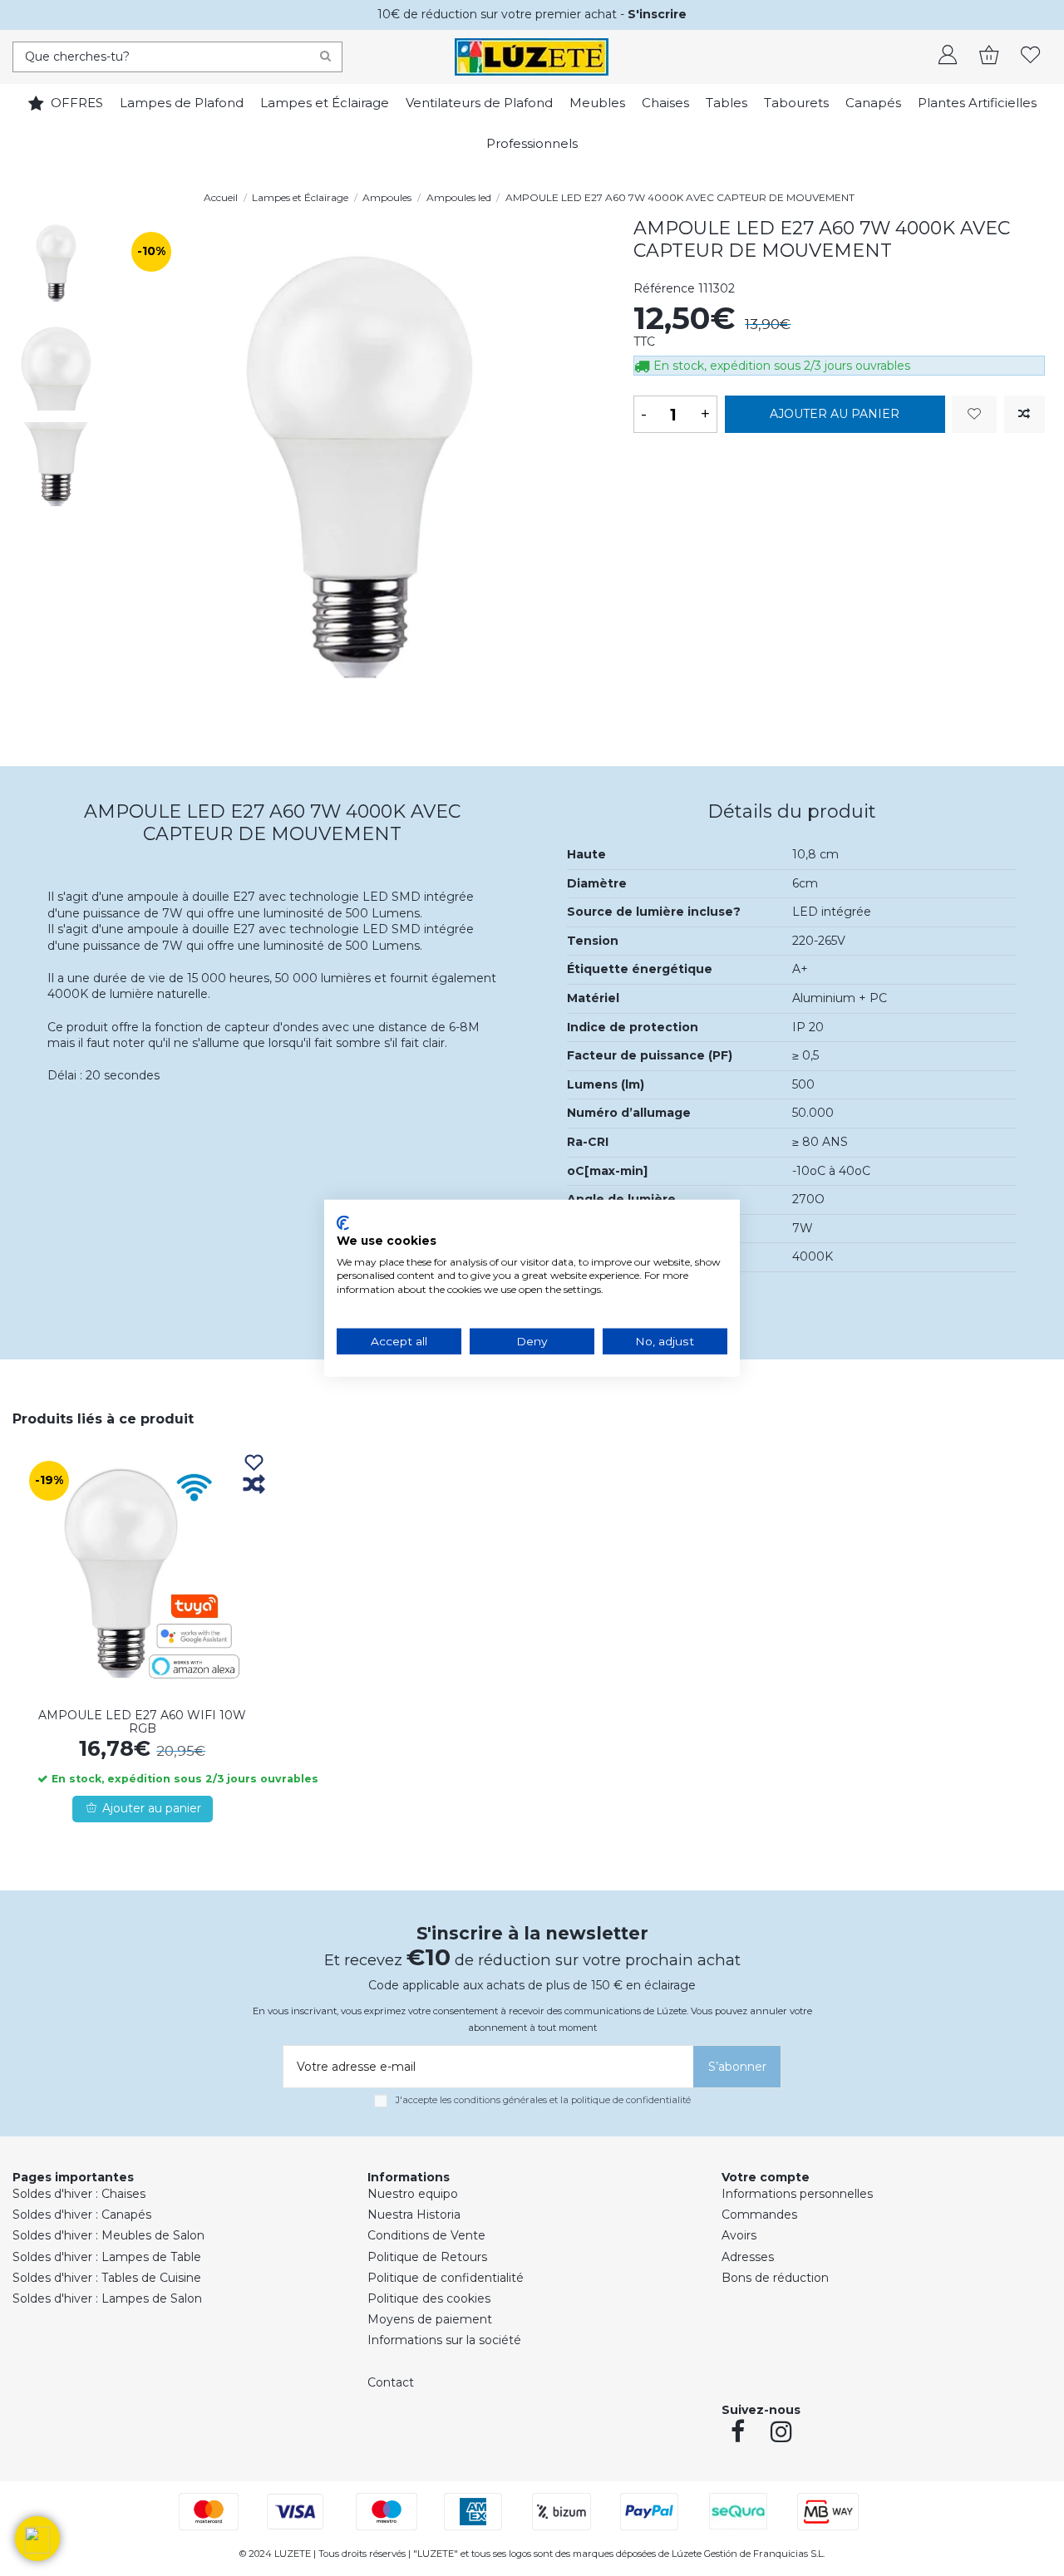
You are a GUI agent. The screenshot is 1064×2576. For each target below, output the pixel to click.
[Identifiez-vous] (948, 57)
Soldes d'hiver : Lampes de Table (107, 2257)
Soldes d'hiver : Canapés (82, 2215)
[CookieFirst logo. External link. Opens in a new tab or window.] (343, 1223)
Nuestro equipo (413, 2194)
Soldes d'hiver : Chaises (79, 2194)
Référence (664, 288)
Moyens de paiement (430, 2319)
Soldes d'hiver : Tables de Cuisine (107, 2278)
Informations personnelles (797, 2194)
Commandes (759, 2215)
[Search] (325, 57)
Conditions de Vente (426, 2235)
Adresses (748, 2257)
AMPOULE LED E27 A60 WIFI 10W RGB (142, 1722)
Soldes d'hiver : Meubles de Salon (108, 2235)
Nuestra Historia (414, 2215)
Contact (391, 2382)
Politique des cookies (429, 2298)
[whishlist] (1031, 57)
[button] (37, 2539)
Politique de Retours (427, 2257)
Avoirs (739, 2235)
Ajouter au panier (835, 414)
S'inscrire (657, 14)
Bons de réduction (775, 2278)
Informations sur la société (444, 2340)
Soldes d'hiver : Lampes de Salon (107, 2298)
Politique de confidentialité (446, 2278)
